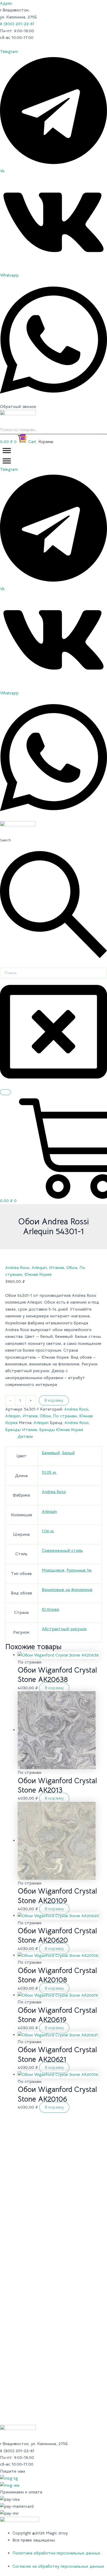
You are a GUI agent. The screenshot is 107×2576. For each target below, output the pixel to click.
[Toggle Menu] (7, 450)
